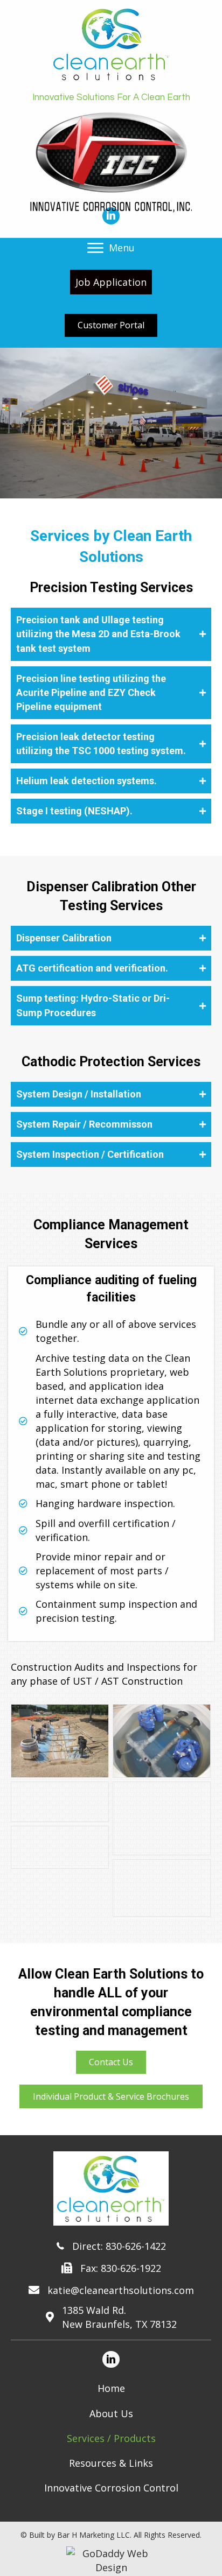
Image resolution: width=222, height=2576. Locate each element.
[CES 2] (162, 1741)
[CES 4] (162, 1818)
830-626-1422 (136, 2246)
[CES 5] (60, 1847)
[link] (111, 2388)
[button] (95, 248)
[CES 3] (60, 1802)
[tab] (111, 634)
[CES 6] (162, 1888)
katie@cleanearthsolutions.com (121, 2290)
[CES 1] (60, 1741)
